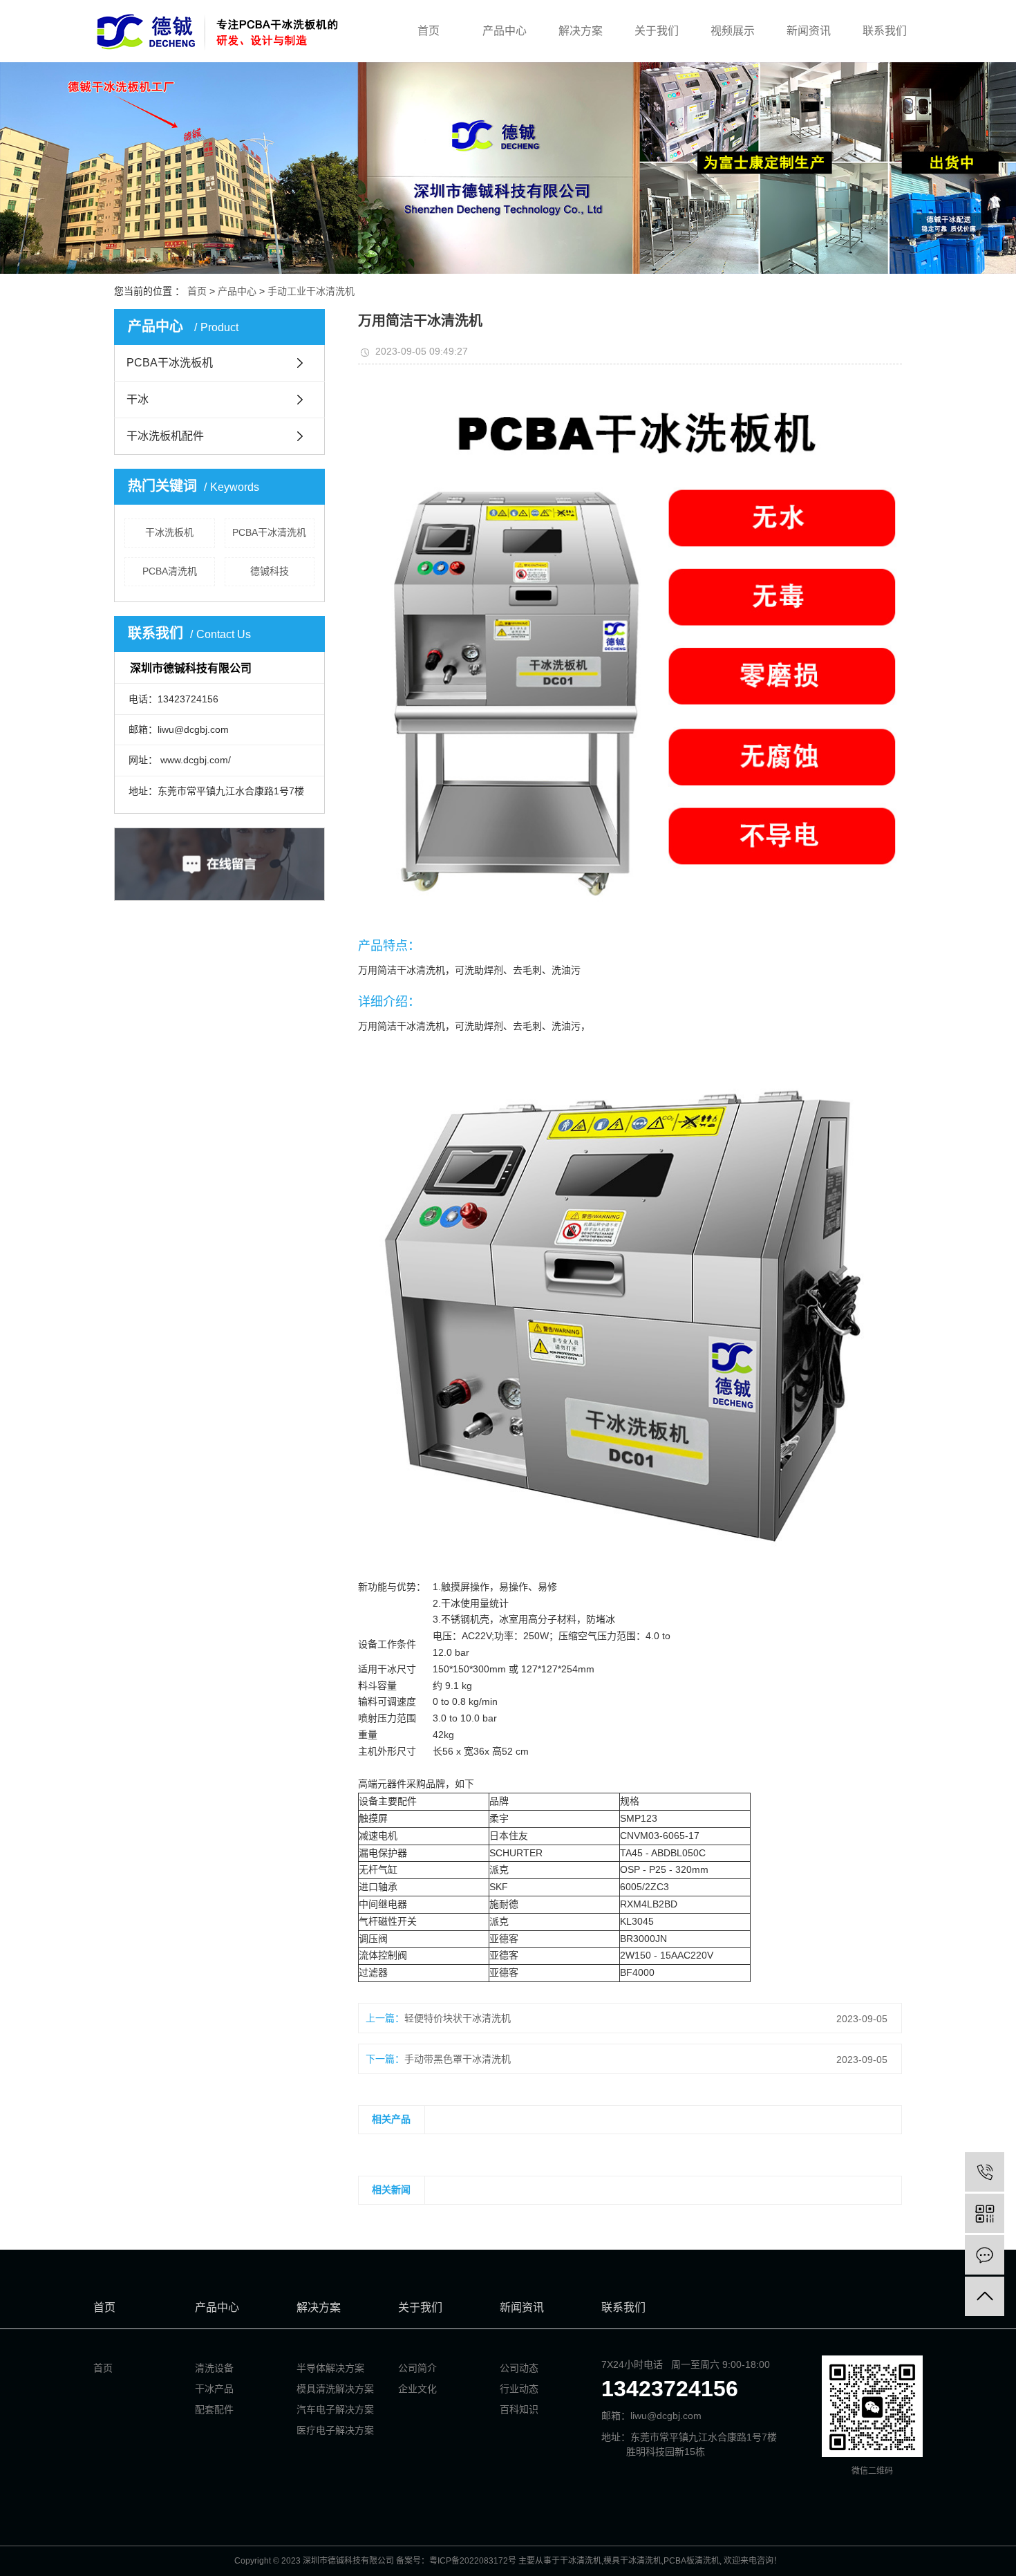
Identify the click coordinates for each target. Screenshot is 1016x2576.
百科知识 (519, 2409)
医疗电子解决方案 (335, 2430)
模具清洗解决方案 (335, 2389)
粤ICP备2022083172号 (473, 2561)
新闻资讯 (809, 31)
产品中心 (505, 31)
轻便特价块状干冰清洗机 (458, 2018)
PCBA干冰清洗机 (269, 532)
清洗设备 (214, 2368)
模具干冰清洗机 (632, 2561)
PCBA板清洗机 (692, 2561)
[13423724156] (985, 2172)
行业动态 (519, 2389)
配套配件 (214, 2409)
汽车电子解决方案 (335, 2409)
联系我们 (885, 31)
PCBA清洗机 (170, 571)
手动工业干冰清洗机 (311, 291)
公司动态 (519, 2368)
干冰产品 (214, 2389)
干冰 (138, 399)
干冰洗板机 (169, 532)
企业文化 (417, 2389)
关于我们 (657, 31)
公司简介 (417, 2368)
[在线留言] (985, 2255)
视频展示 (733, 31)
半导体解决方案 (330, 2368)
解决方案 (581, 31)
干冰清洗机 (581, 2561)
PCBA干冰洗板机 (170, 363)
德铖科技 (270, 571)
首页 (429, 31)
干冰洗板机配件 (165, 436)
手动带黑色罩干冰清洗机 (458, 2059)
